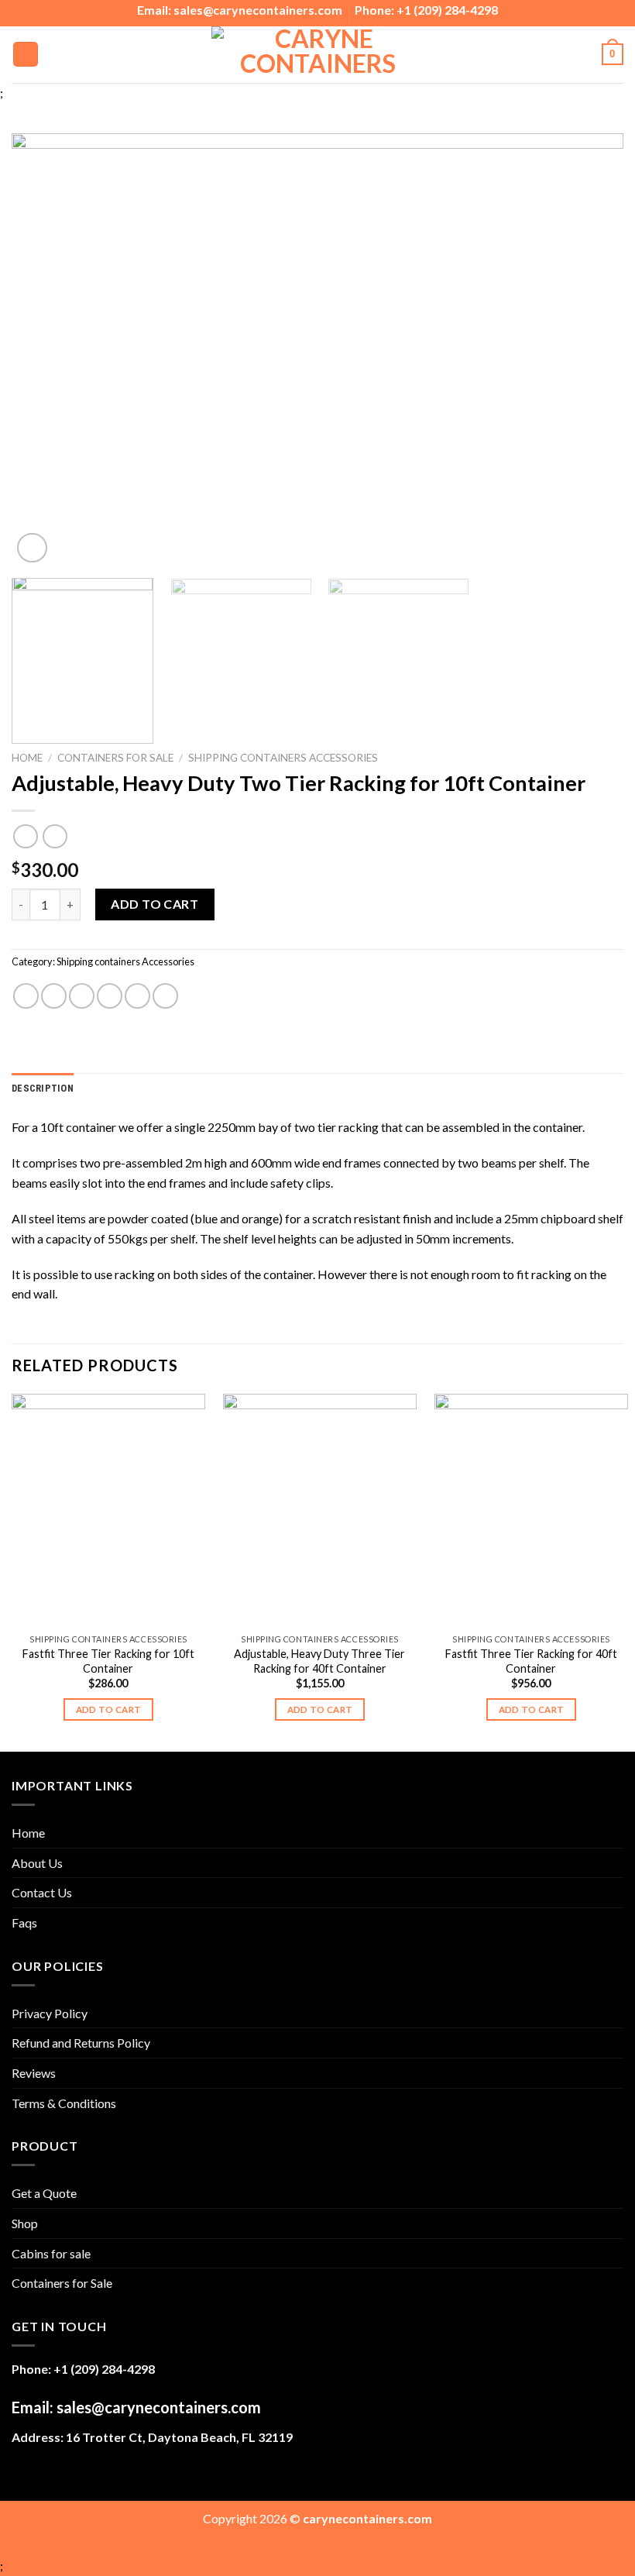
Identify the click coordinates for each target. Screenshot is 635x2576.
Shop (25, 2223)
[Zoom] (32, 548)
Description (43, 1088)
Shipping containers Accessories (283, 758)
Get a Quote (44, 2193)
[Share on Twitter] (82, 996)
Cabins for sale (51, 2253)
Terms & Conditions (64, 2103)
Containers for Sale (115, 758)
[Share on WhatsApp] (26, 996)
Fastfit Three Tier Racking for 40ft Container (531, 1661)
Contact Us (42, 1892)
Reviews (34, 2073)
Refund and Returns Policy (81, 2043)
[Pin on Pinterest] (137, 996)
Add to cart (154, 904)
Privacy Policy (50, 2013)
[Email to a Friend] (110, 996)
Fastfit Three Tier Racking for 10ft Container (108, 1661)
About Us (37, 1863)
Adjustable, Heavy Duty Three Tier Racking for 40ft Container (319, 1661)
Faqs (24, 1923)
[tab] (43, 1089)
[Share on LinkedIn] (165, 996)
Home (27, 758)
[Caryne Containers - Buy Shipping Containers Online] (318, 55)
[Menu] (26, 55)
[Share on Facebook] (54, 996)
